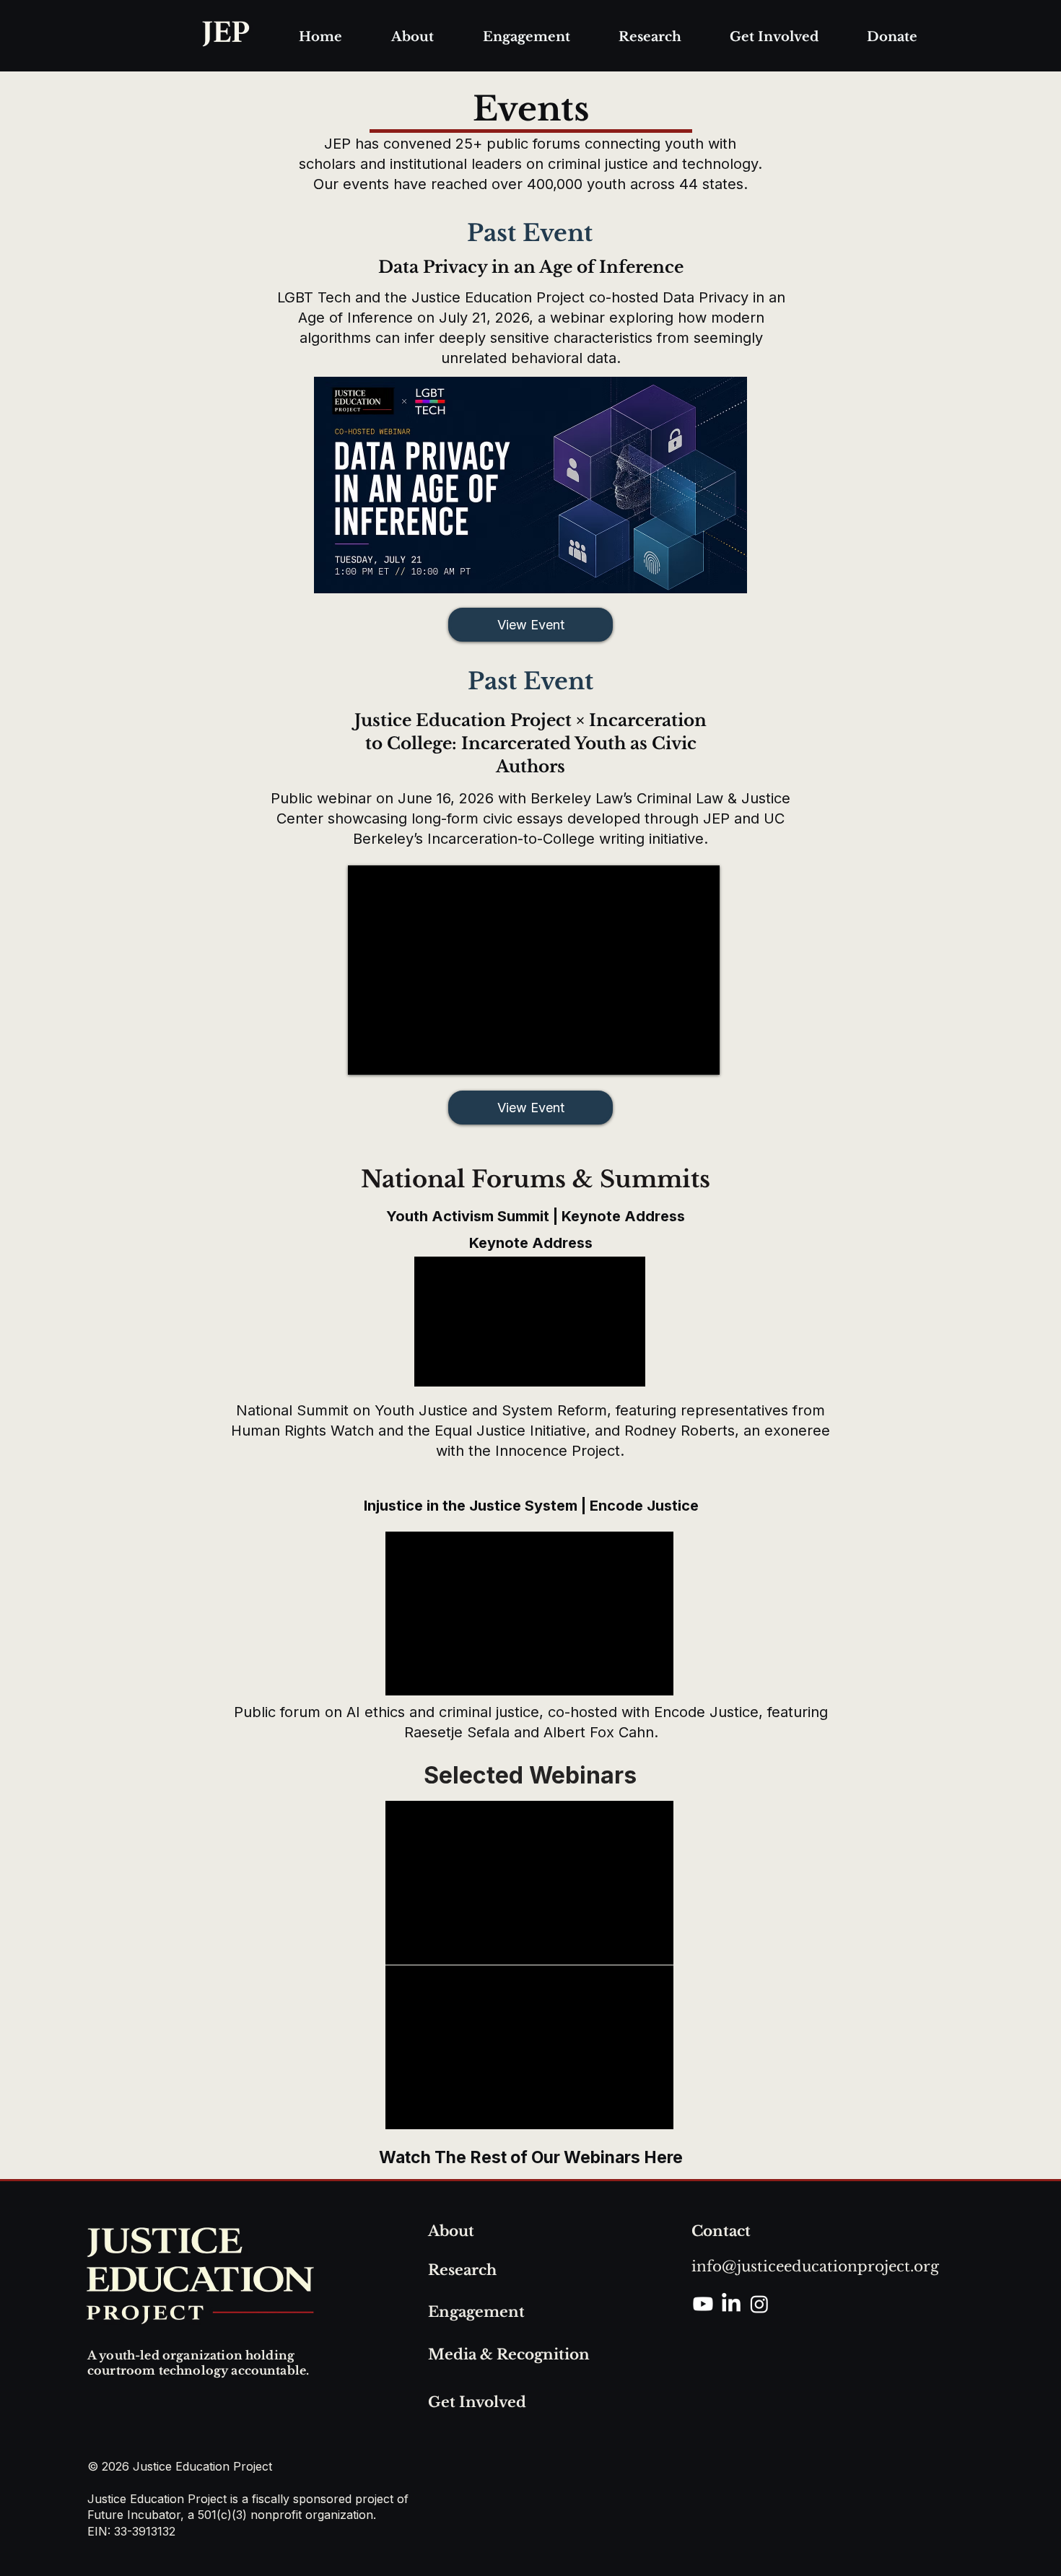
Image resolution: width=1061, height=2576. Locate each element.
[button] (412, 37)
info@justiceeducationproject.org (815, 2266)
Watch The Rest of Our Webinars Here (531, 2157)
